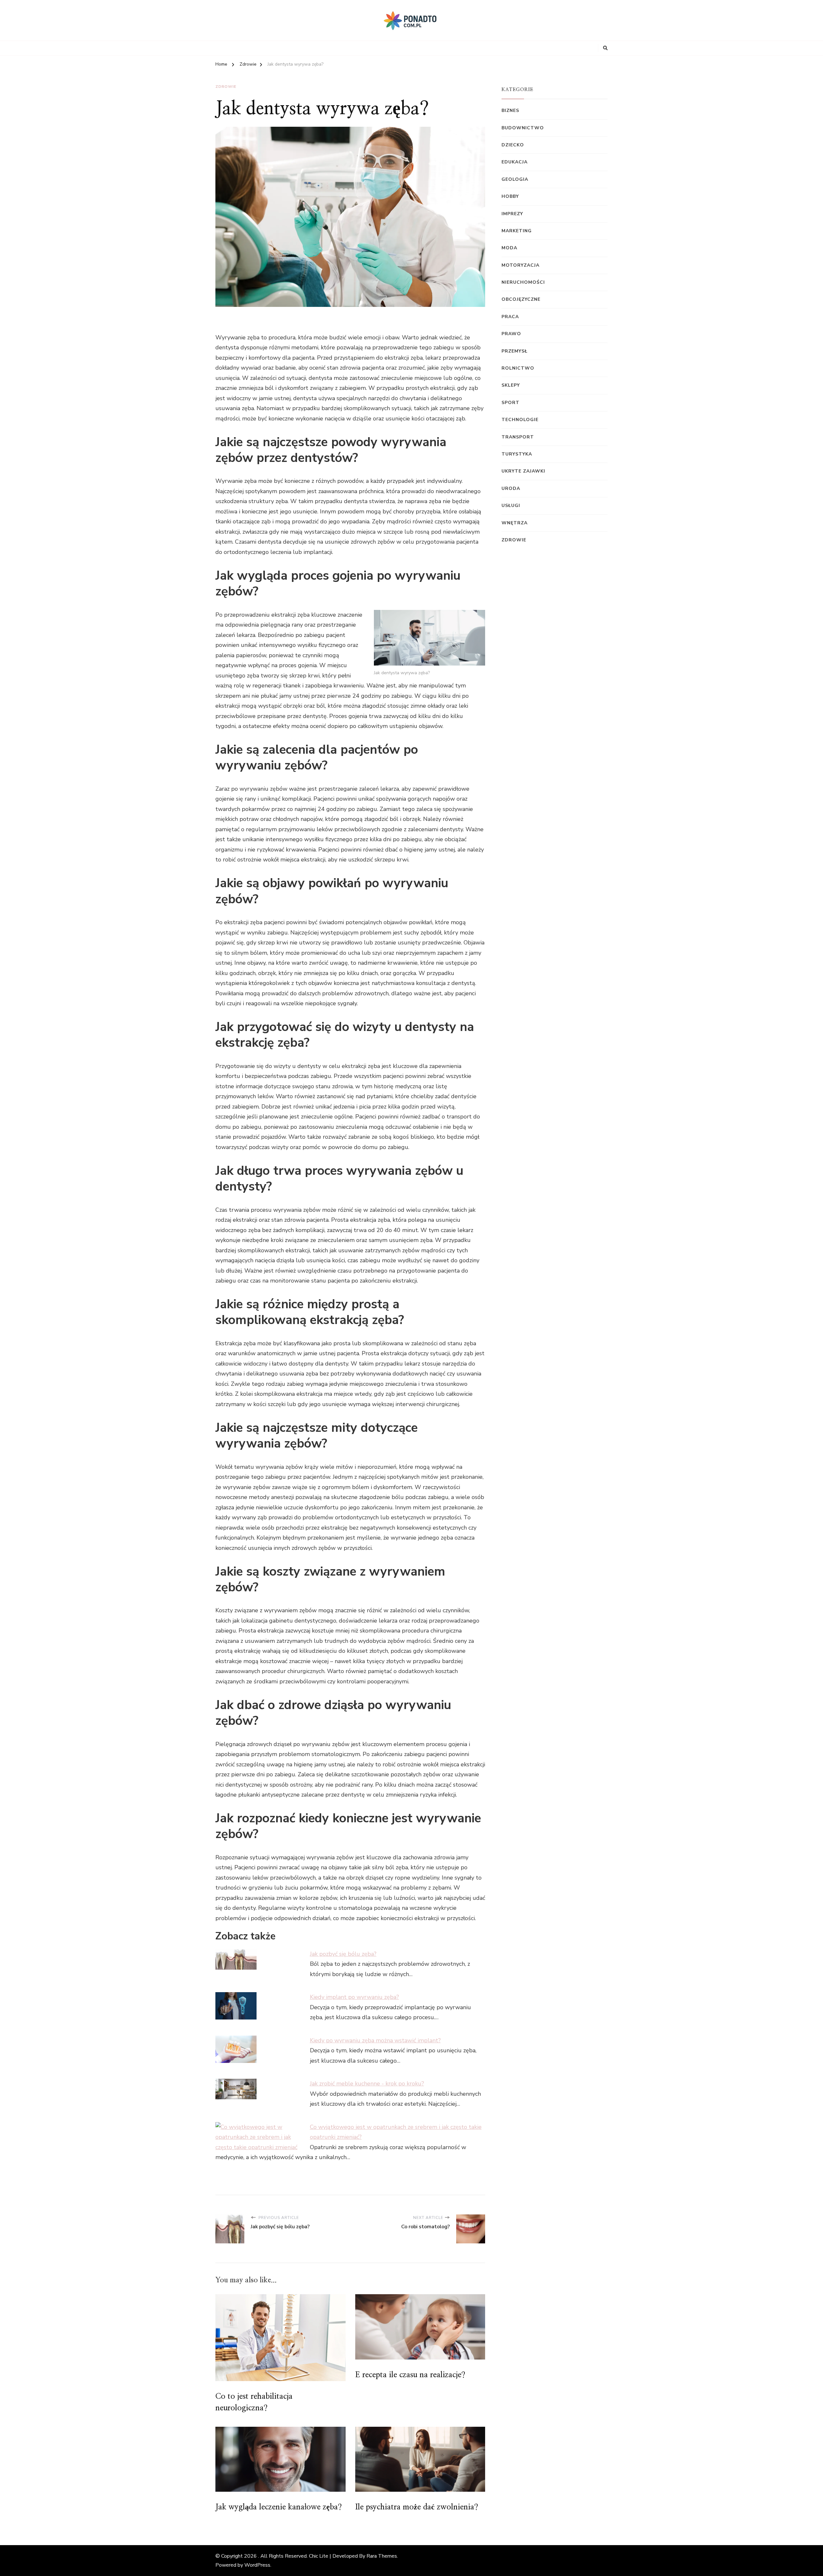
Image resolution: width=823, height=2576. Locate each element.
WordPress (257, 2565)
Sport (511, 403)
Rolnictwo (518, 368)
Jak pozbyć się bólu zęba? (343, 1954)
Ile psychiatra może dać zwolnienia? (417, 2507)
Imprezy (512, 214)
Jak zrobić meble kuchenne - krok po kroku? (367, 2084)
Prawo (511, 334)
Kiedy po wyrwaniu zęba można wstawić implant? (375, 2040)
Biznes (510, 110)
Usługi (511, 506)
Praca (510, 317)
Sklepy (511, 385)
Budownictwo (523, 128)
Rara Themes (382, 2556)
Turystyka (517, 454)
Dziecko (513, 145)
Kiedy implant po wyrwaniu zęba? (354, 1997)
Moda (509, 248)
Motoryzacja (520, 265)
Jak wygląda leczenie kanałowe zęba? (279, 2507)
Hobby (510, 196)
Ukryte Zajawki (523, 471)
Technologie (520, 420)
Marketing (517, 231)
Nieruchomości (523, 282)
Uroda (511, 488)
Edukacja (515, 162)
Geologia (515, 179)
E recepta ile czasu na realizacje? (410, 2375)
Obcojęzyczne (521, 299)
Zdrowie (226, 87)
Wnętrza (515, 523)
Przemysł (515, 351)
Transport (518, 437)
